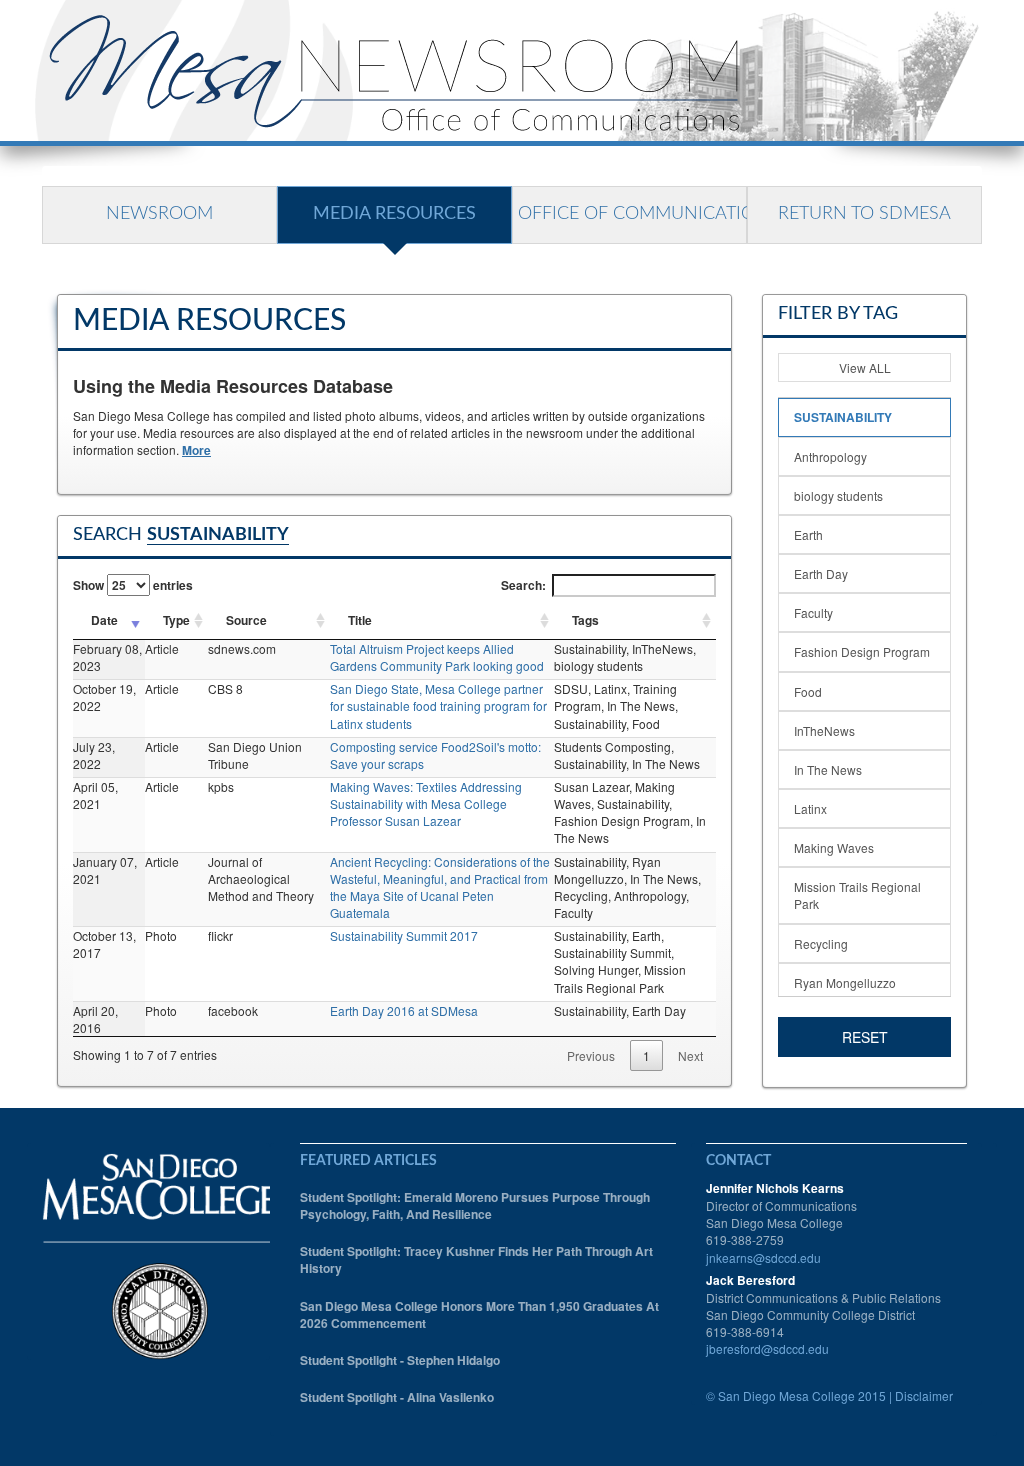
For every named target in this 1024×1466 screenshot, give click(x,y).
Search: (523, 585)
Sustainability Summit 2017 (404, 935)
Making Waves (834, 847)
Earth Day (821, 573)
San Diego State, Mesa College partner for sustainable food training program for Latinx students (438, 705)
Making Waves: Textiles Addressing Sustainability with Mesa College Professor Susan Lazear (426, 803)
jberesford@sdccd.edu (767, 1348)
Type (176, 620)
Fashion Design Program (862, 651)
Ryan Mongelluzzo (845, 982)
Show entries (133, 585)
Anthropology (830, 456)
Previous (591, 1055)
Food (808, 691)
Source (246, 620)
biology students (838, 495)
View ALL (865, 367)
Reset (865, 1037)
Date (104, 620)
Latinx (810, 808)
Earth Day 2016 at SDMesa (404, 1010)
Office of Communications (632, 214)
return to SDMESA (864, 214)
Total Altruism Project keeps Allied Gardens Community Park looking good (437, 657)
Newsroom (159, 214)
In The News (828, 769)
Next (690, 1055)
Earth (808, 534)
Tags (585, 620)
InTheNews (824, 730)
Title (360, 620)
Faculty (813, 612)
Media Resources (394, 214)
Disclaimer (924, 1395)
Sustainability (843, 417)
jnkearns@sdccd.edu (763, 1257)
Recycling (821, 943)
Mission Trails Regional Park (857, 895)
